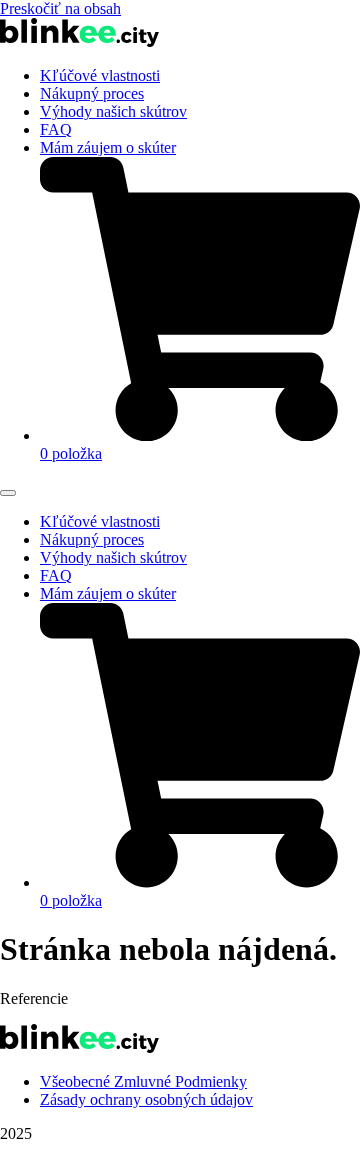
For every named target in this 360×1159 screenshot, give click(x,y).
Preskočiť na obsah (60, 8)
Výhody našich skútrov (113, 111)
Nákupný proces (92, 93)
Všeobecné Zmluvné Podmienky (143, 1081)
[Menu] (8, 493)
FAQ (56, 129)
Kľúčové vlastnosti (100, 75)
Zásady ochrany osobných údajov (146, 1099)
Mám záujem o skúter (108, 147)
